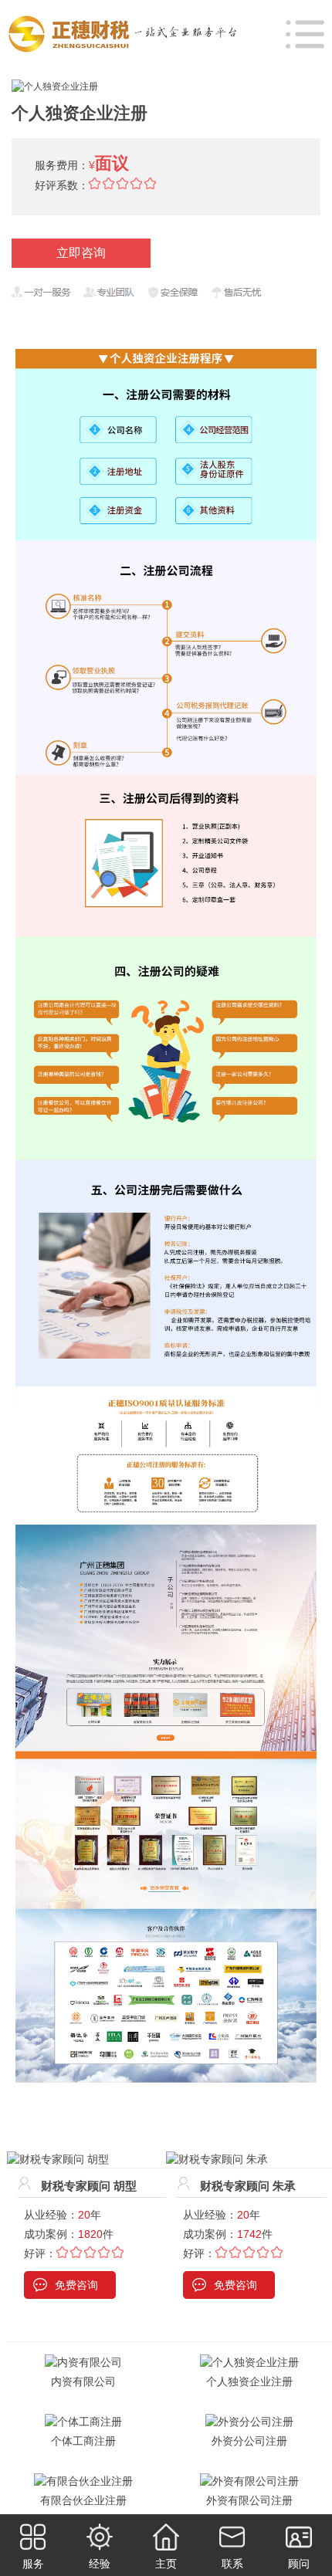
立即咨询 (81, 253)
